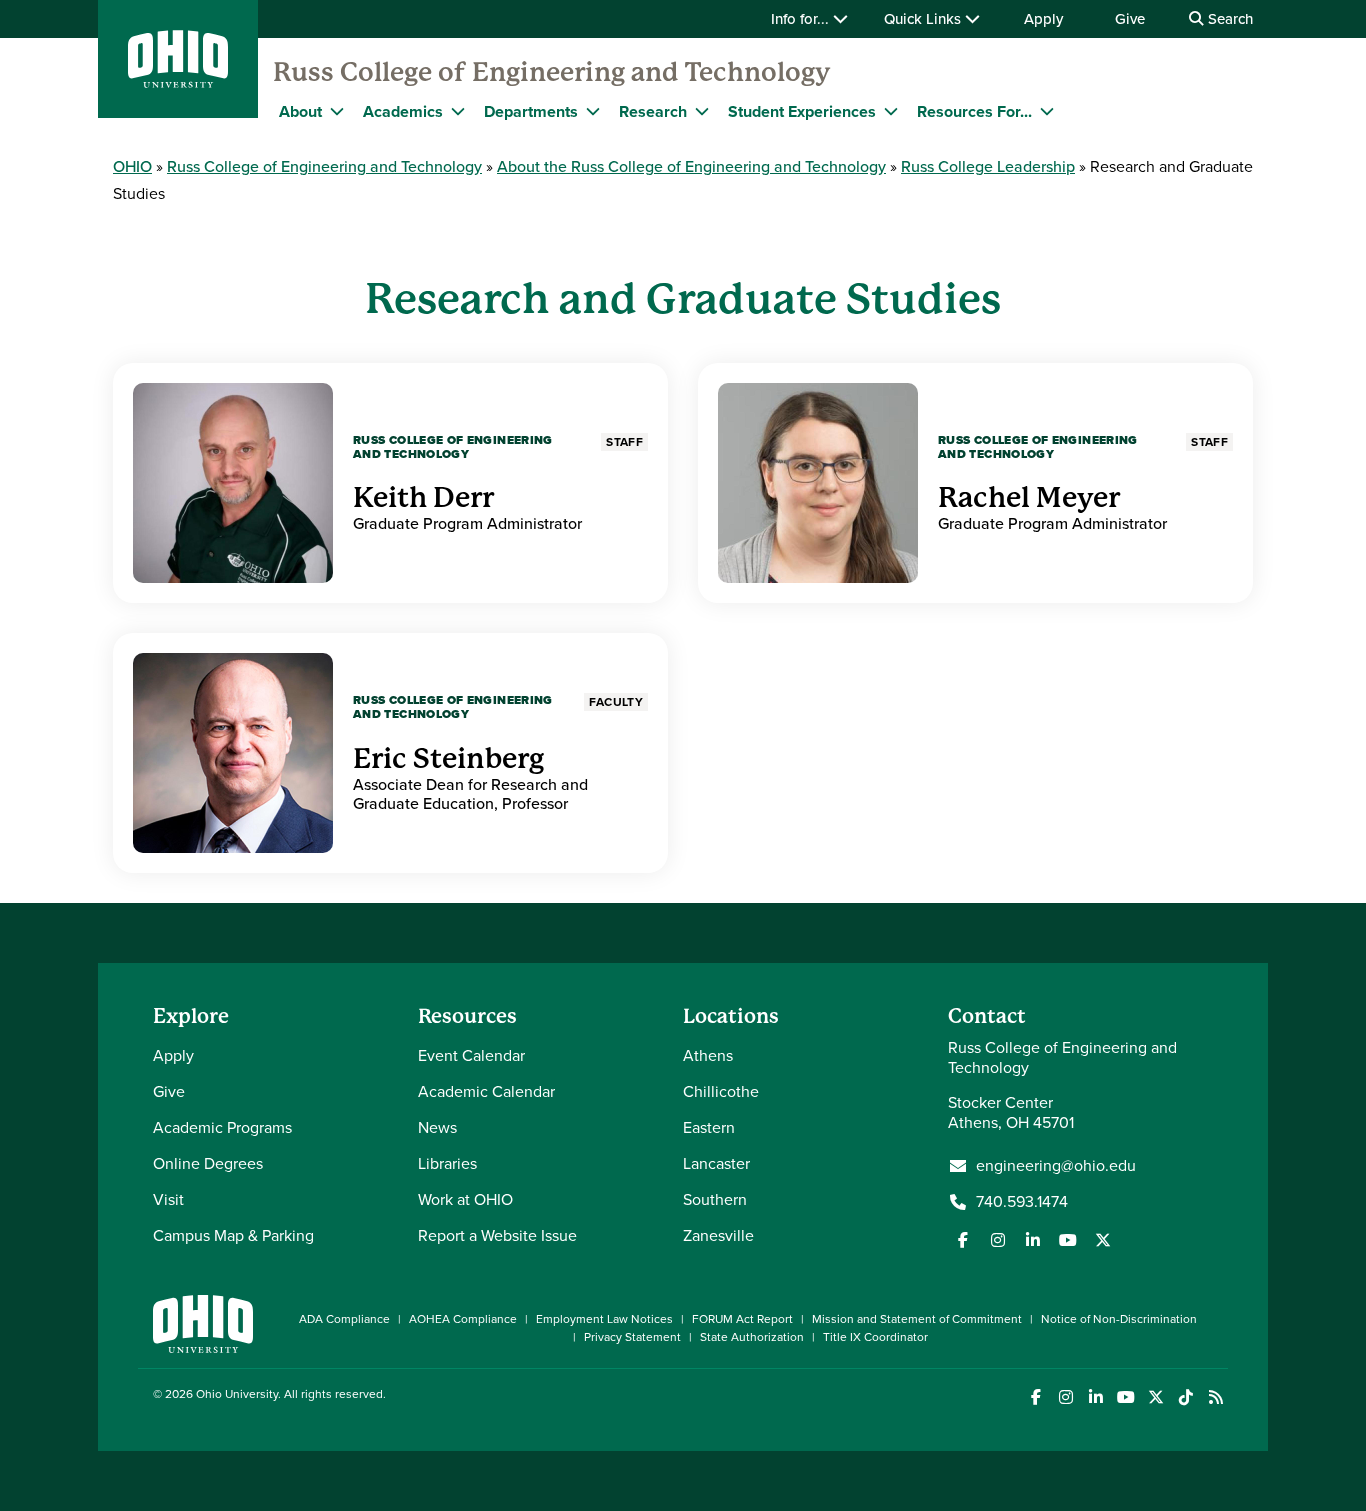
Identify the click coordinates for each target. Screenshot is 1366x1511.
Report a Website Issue (497, 1235)
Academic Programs (222, 1127)
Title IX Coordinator (875, 1337)
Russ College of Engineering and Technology (552, 72)
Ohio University (237, 1394)
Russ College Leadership (988, 166)
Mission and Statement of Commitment (917, 1319)
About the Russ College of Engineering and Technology (691, 166)
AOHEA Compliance (463, 1319)
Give (1130, 19)
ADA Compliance (344, 1319)
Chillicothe (721, 1091)
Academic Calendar (486, 1091)
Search (1228, 19)
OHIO (132, 166)
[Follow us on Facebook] (963, 1240)
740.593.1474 (1022, 1202)
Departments (531, 111)
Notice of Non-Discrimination (1119, 1319)
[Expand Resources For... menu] (1047, 111)
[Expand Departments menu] (593, 111)
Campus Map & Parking (233, 1235)
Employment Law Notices (604, 1319)
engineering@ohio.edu (1056, 1166)
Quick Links (924, 19)
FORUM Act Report (742, 1319)
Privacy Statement (632, 1337)
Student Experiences (802, 111)
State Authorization (752, 1337)
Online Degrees (208, 1163)
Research (653, 111)
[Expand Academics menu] (458, 111)
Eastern (709, 1127)
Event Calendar (471, 1055)
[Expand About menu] (337, 111)
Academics (403, 111)
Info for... (802, 19)
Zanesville (718, 1235)
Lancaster (716, 1163)
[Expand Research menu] (702, 111)
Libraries (447, 1163)
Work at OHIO (465, 1199)
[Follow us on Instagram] (998, 1240)
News (437, 1127)
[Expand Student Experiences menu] (891, 111)
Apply (1043, 19)
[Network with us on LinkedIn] (1033, 1240)
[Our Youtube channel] (1068, 1240)
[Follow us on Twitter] (1103, 1240)
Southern (715, 1199)
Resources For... (974, 111)
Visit (168, 1199)
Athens (708, 1055)
